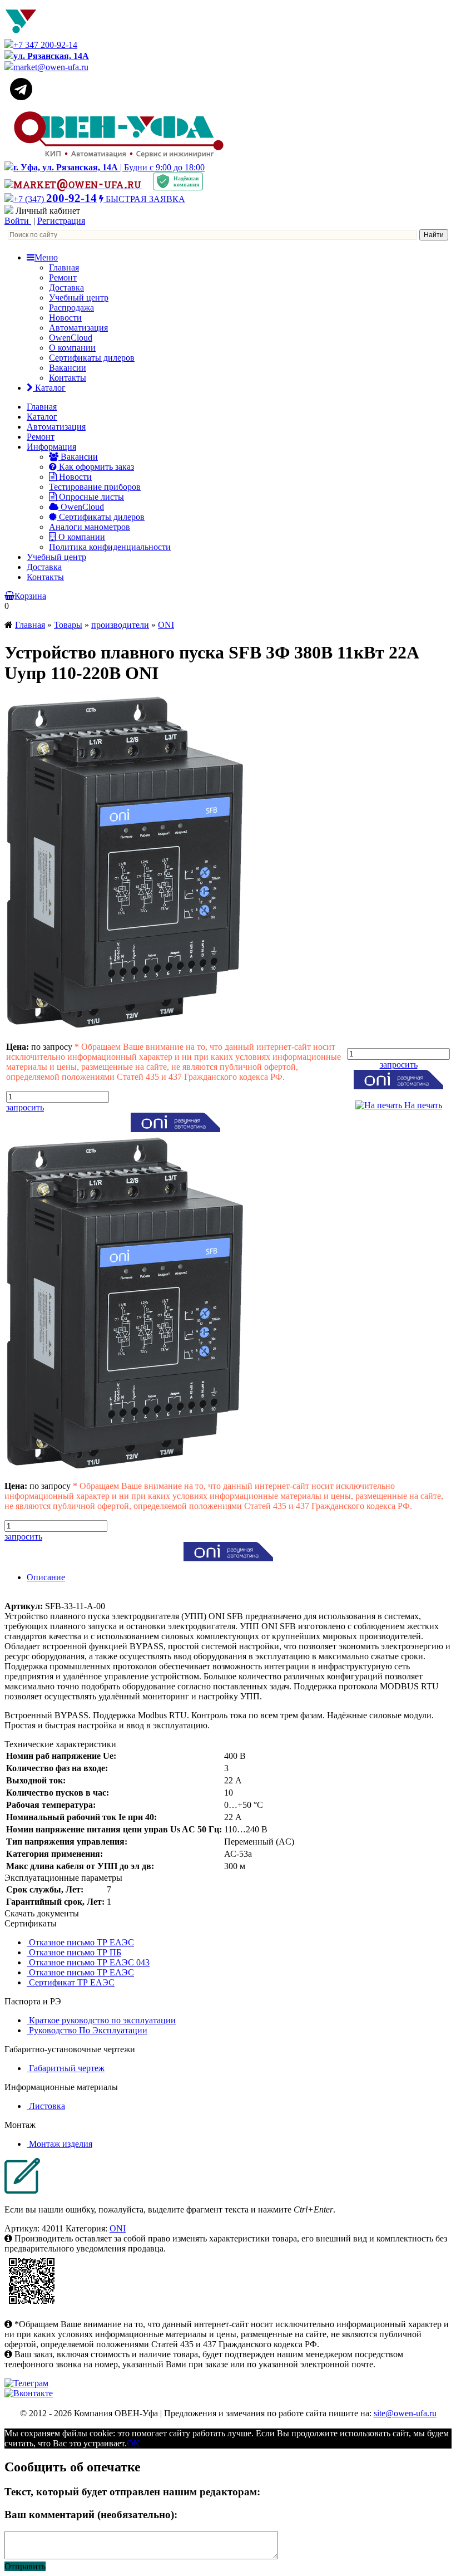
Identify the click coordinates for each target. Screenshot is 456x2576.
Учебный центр (79, 298)
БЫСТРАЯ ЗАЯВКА (144, 199)
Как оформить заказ (95, 467)
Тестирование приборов (95, 487)
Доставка (66, 287)
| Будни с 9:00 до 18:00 (109, 167)
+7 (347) (55, 199)
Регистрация (61, 221)
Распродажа (71, 308)
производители (120, 625)
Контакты (68, 378)
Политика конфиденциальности (110, 547)
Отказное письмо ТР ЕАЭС (80, 1942)
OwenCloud (71, 338)
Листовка (46, 2106)
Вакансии (68, 368)
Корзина (30, 596)
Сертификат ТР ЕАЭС (71, 1982)
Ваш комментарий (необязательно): (91, 2514)
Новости (65, 318)
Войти (18, 221)
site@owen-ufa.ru (405, 2413)
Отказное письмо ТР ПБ (74, 1952)
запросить (25, 1107)
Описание (46, 1577)
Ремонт (63, 277)
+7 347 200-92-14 (45, 45)
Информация (51, 447)
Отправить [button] (25, 2566)
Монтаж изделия (60, 2144)
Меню (46, 257)
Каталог (49, 388)
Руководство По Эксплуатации (87, 2030)
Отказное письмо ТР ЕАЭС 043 (88, 1962)
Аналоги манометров (90, 527)
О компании (72, 348)
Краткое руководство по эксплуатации (101, 2020)
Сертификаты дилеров (92, 358)
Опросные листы (90, 497)
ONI (166, 625)
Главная (64, 267)
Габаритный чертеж (66, 2068)
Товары (68, 625)
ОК (133, 2443)
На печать (422, 1105)
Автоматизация (78, 328)
